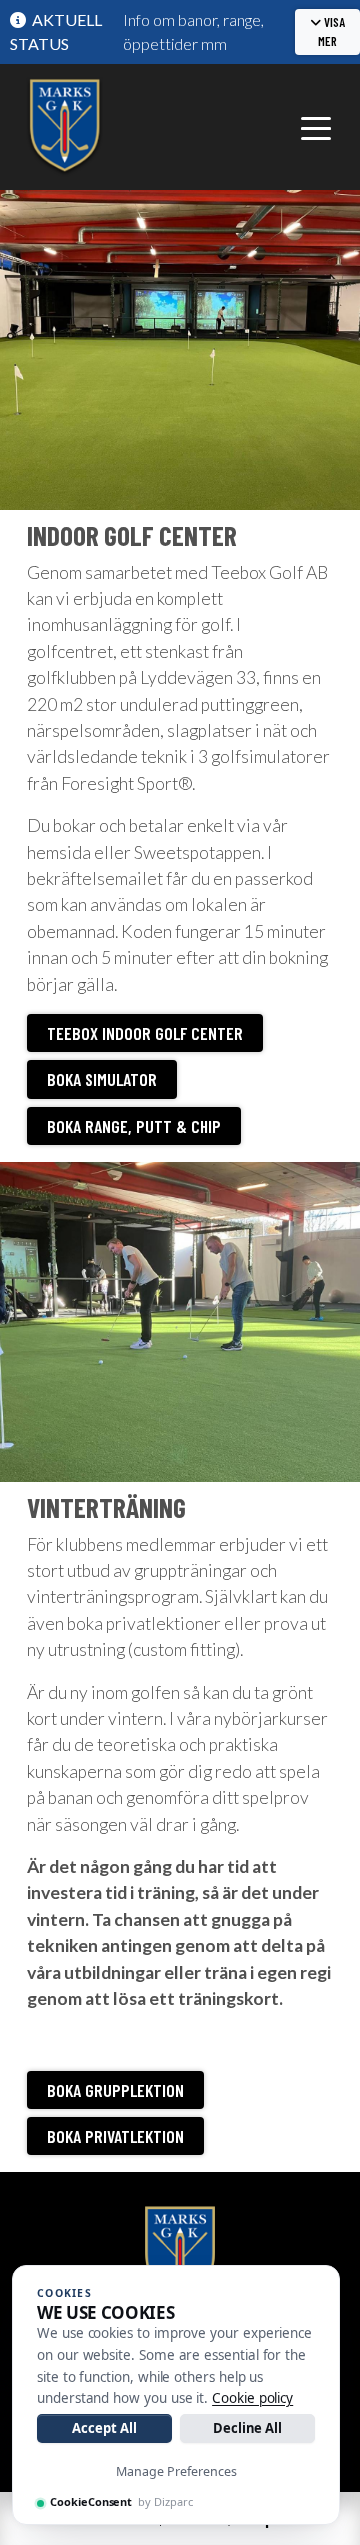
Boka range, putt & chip (134, 1126)
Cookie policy (252, 2398)
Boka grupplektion (115, 2090)
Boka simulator (102, 1079)
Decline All (247, 2428)
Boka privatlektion (115, 2136)
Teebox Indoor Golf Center (145, 1033)
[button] (327, 32)
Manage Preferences (176, 2471)
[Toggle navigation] (316, 127)
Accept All (104, 2428)
